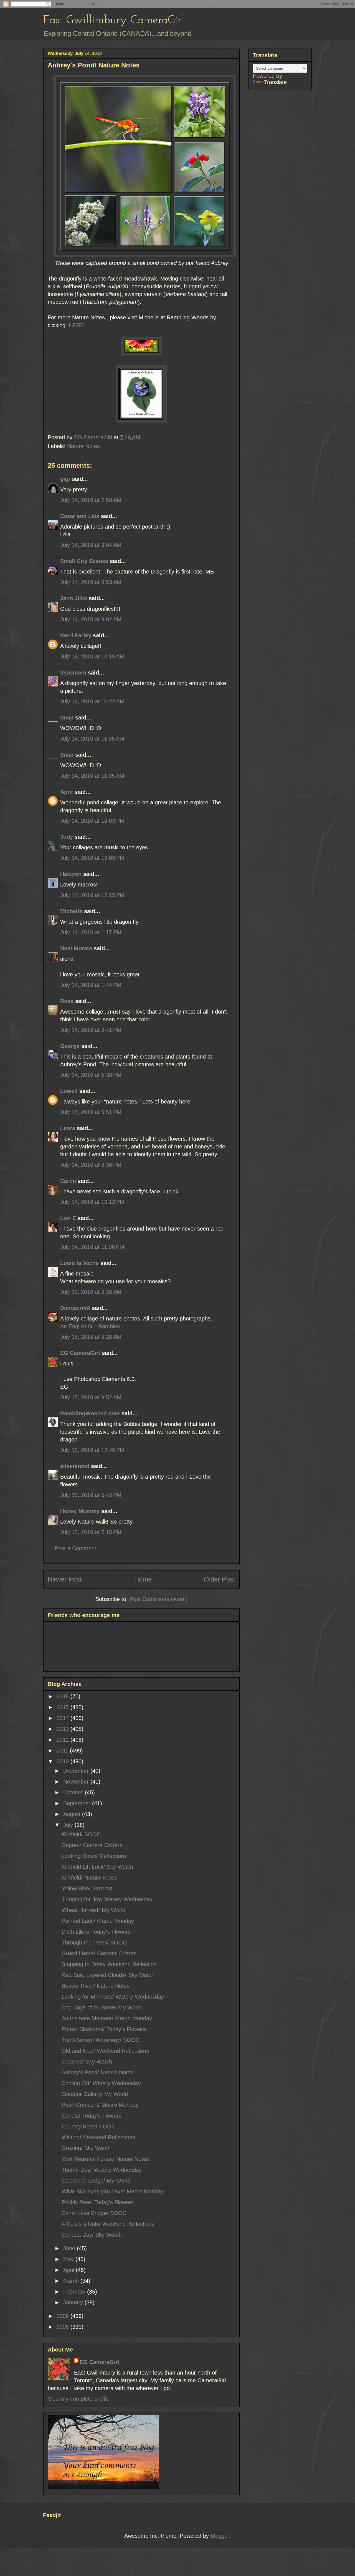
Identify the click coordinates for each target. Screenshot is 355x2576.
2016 (64, 1696)
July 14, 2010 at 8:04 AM (91, 545)
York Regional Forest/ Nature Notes (105, 2159)
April (67, 792)
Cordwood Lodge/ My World (96, 2181)
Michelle (71, 911)
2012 (64, 1740)
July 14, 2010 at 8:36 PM (91, 1165)
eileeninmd (75, 1466)
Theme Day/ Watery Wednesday (102, 2170)
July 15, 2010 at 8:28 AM (91, 1337)
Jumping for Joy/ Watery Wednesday (107, 1899)
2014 (64, 1718)
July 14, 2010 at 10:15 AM (92, 656)
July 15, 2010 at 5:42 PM (91, 1495)
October (74, 1792)
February (75, 2292)
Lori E (68, 1218)
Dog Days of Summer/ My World (102, 2007)
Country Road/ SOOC (88, 2127)
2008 (64, 2327)
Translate (275, 82)
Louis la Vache (79, 1263)
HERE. (76, 325)
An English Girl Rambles (90, 1326)
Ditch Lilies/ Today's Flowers (96, 1932)
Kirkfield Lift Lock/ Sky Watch (97, 1867)
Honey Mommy (80, 1511)
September (78, 1803)
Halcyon (71, 874)
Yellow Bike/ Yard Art (87, 1888)
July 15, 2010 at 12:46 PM (92, 1450)
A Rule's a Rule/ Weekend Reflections (108, 2224)
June (70, 2248)
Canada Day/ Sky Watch (92, 2235)
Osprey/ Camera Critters (92, 1845)
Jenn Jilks (74, 598)
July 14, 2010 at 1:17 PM (91, 932)
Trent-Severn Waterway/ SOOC (101, 2040)
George (70, 1046)
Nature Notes (83, 446)
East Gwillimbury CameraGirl (114, 20)
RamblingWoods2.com (90, 1413)
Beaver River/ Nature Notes (96, 1986)
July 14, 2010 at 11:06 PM (92, 1247)
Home (143, 1579)
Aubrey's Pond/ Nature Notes (97, 2072)
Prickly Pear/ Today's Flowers (98, 2202)
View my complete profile (78, 2399)
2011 (63, 1751)
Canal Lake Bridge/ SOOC (94, 2213)
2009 (64, 2316)
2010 (64, 1761)
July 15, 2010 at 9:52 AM (91, 1397)
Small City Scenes (84, 561)
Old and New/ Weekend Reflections (105, 2051)
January (74, 2302)
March (72, 2281)
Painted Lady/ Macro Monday (98, 1921)
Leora (68, 1128)
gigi (65, 479)
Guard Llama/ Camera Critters (99, 1953)
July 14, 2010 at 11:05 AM (92, 739)
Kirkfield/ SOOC (81, 1834)
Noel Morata (76, 948)
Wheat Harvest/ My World (93, 1910)
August (73, 1814)
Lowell (69, 1091)
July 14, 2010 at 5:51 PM (91, 1112)
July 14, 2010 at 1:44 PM (91, 985)
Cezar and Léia (80, 516)
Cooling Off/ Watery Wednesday (101, 2083)
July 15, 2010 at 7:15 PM (91, 1532)
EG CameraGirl (80, 1353)
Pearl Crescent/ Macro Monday (100, 2105)
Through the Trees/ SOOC (94, 1943)
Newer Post (65, 1579)
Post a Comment (75, 1548)
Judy (67, 837)
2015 (64, 1707)
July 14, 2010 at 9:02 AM (91, 619)
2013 (64, 1729)
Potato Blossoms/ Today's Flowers (104, 2029)
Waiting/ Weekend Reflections (98, 2137)
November (77, 1782)
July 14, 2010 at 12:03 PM (92, 821)
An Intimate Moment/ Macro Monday (107, 2018)
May (69, 2259)
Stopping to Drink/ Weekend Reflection (109, 1964)
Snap (67, 718)
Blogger (220, 2536)
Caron (68, 1181)
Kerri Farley (76, 635)
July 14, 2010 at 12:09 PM (92, 858)
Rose (67, 1001)
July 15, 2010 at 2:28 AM (91, 1292)
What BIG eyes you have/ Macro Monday (113, 2191)
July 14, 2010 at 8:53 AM (91, 582)
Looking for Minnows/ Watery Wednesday (113, 1997)
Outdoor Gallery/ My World (95, 2094)
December (77, 1771)
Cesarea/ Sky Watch (87, 2062)
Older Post (220, 1579)
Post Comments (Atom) (159, 1599)
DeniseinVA (75, 1308)
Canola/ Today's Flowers (92, 2116)
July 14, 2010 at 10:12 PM (92, 1202)
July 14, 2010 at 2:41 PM (91, 1030)
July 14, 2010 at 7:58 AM (91, 500)
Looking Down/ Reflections (94, 1856)
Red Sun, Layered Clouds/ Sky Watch (108, 1975)
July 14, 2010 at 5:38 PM (91, 1075)
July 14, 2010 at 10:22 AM (92, 701)
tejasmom (73, 673)
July (69, 1825)
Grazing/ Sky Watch (86, 2148)
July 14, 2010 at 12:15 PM (92, 895)
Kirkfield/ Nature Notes (89, 1878)
